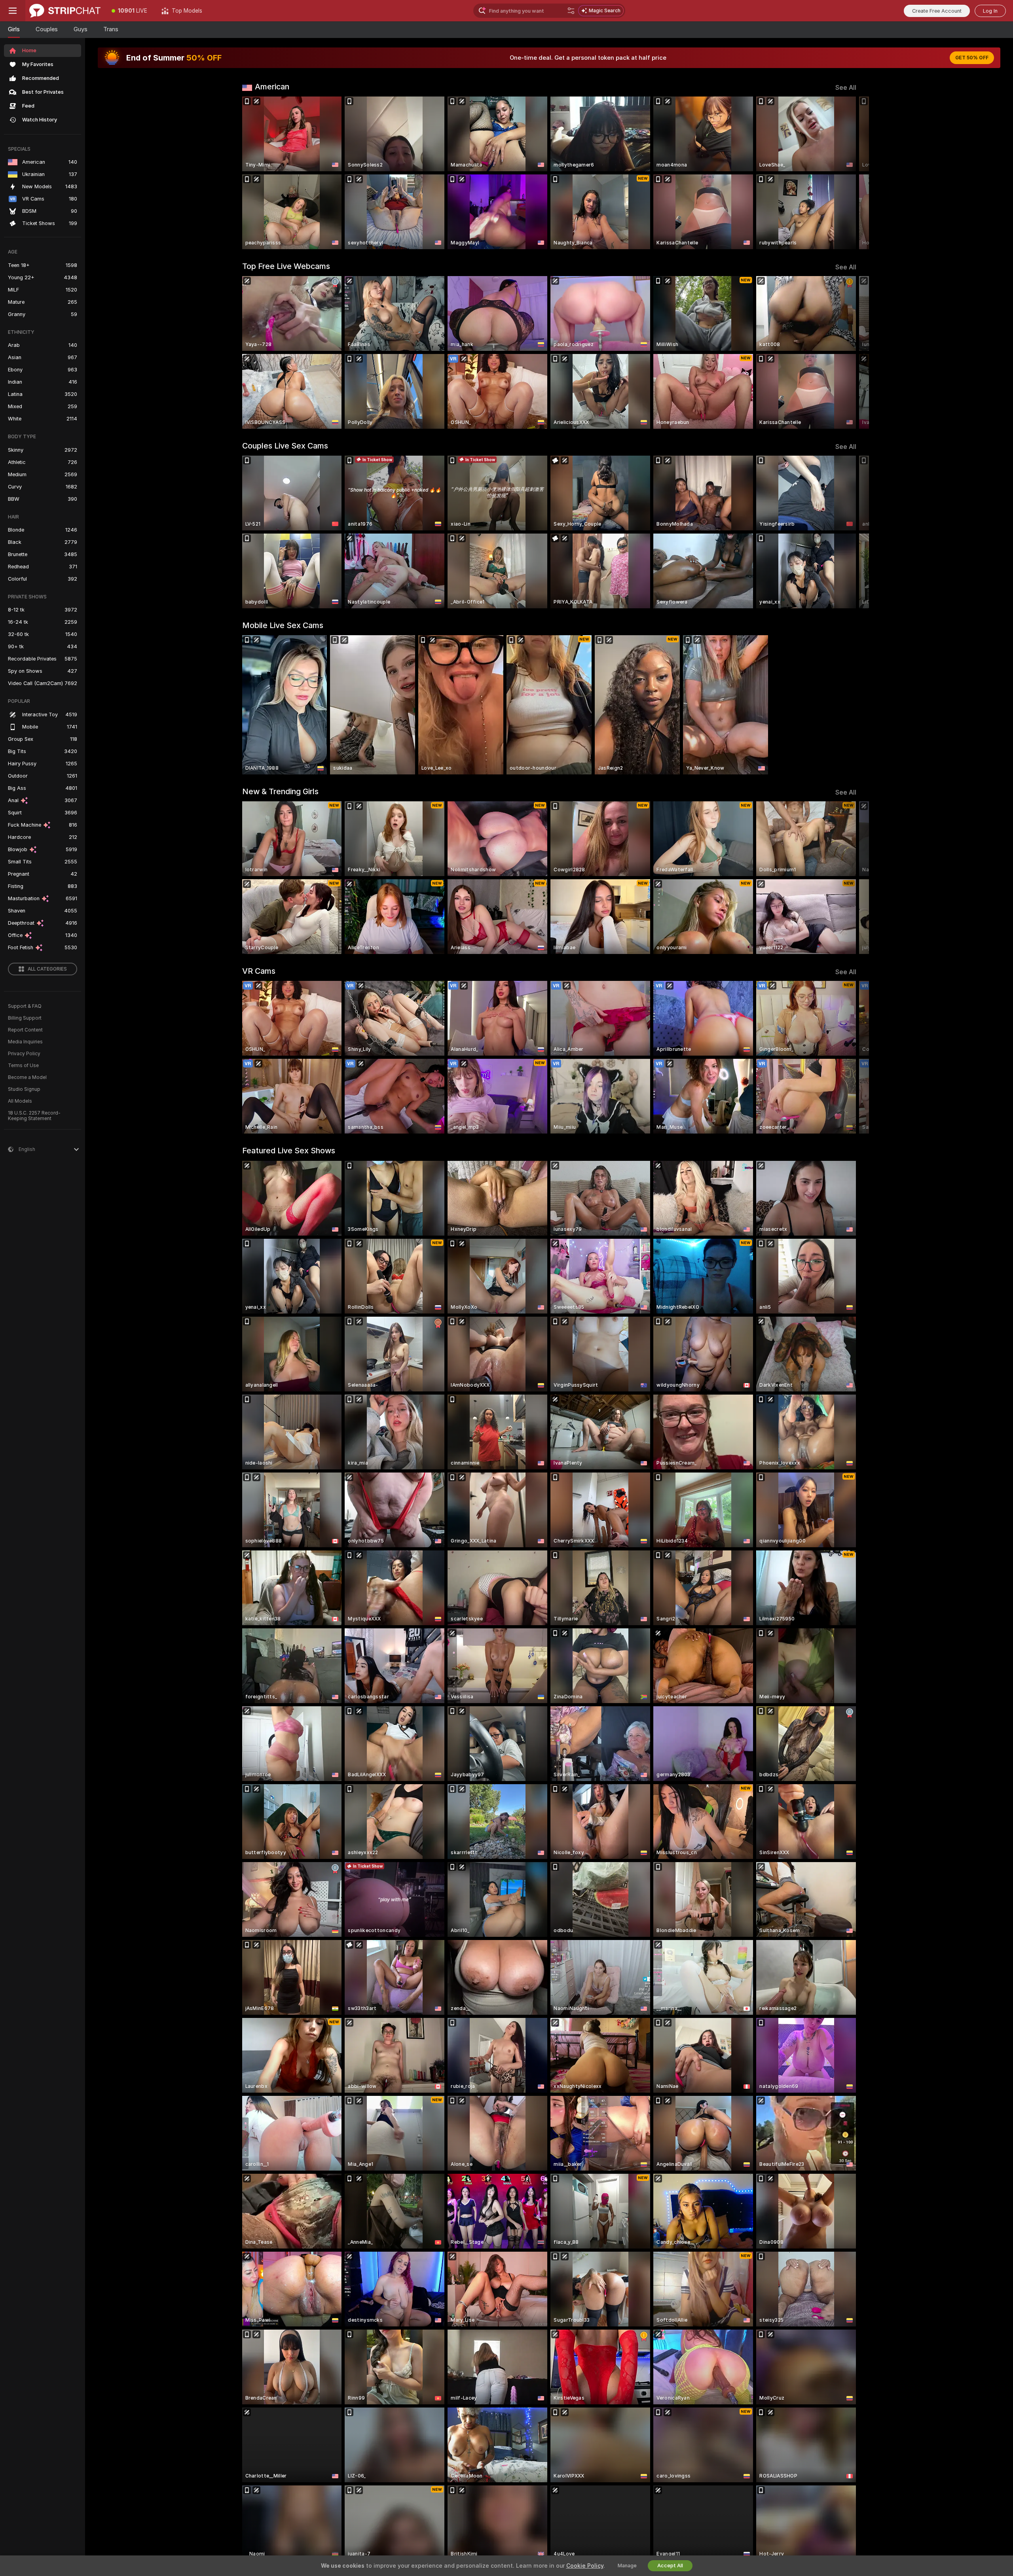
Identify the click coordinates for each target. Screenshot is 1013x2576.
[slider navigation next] (849, 173)
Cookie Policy (585, 2566)
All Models (20, 1101)
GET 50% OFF (972, 58)
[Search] (571, 11)
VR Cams (259, 971)
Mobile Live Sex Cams (283, 625)
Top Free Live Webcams (286, 266)
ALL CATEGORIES (47, 969)
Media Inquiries (25, 1042)
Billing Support (25, 1018)
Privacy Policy (24, 1054)
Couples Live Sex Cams (285, 446)
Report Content (25, 1030)
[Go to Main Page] (65, 11)
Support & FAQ (25, 1006)
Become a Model (27, 1077)
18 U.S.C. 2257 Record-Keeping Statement (34, 1116)
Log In (990, 11)
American (272, 87)
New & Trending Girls (280, 791)
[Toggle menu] (13, 11)
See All (846, 88)
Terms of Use (23, 1066)
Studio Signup (24, 1089)
